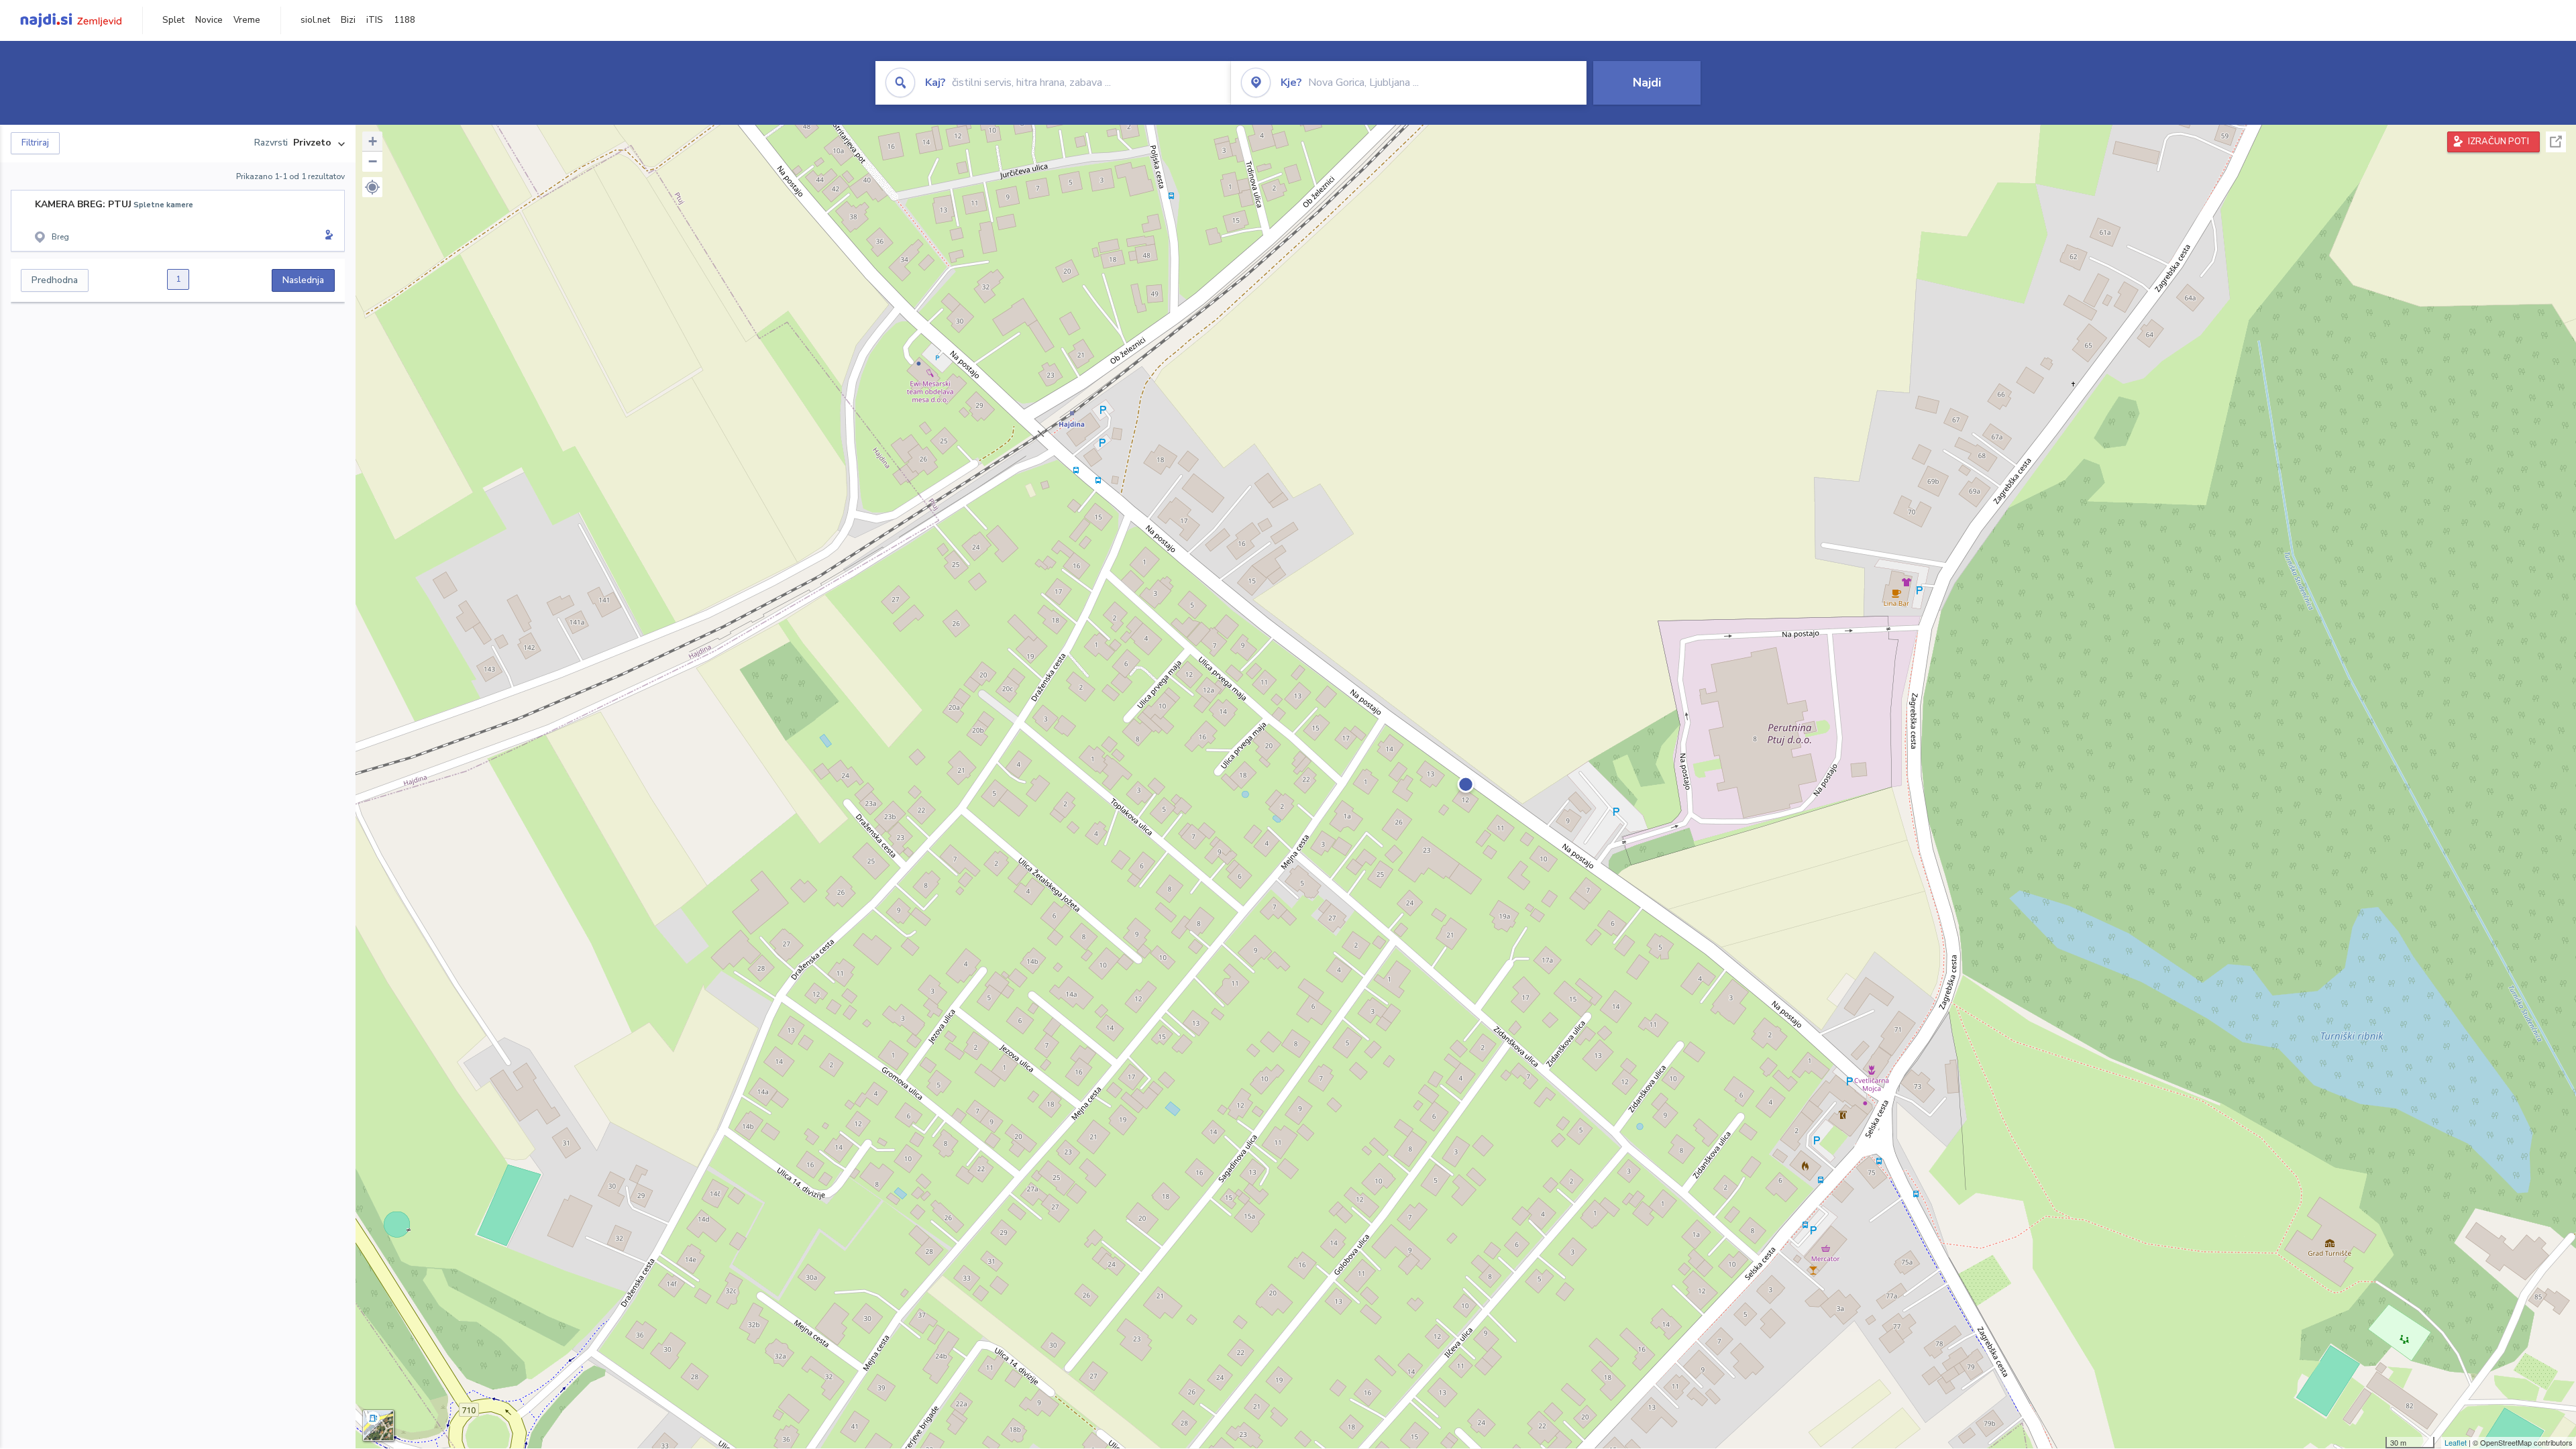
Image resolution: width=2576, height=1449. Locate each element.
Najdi (1647, 83)
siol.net (315, 20)
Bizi (348, 20)
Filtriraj (35, 143)
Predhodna (55, 280)
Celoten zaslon (2556, 142)
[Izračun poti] (327, 236)
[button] (372, 187)
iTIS (375, 20)
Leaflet (2456, 1442)
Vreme (247, 20)
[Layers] (378, 1426)
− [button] (373, 161)
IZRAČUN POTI (2499, 142)
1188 (405, 20)
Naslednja (303, 280)
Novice (209, 20)
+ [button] (373, 141)
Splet (173, 20)
